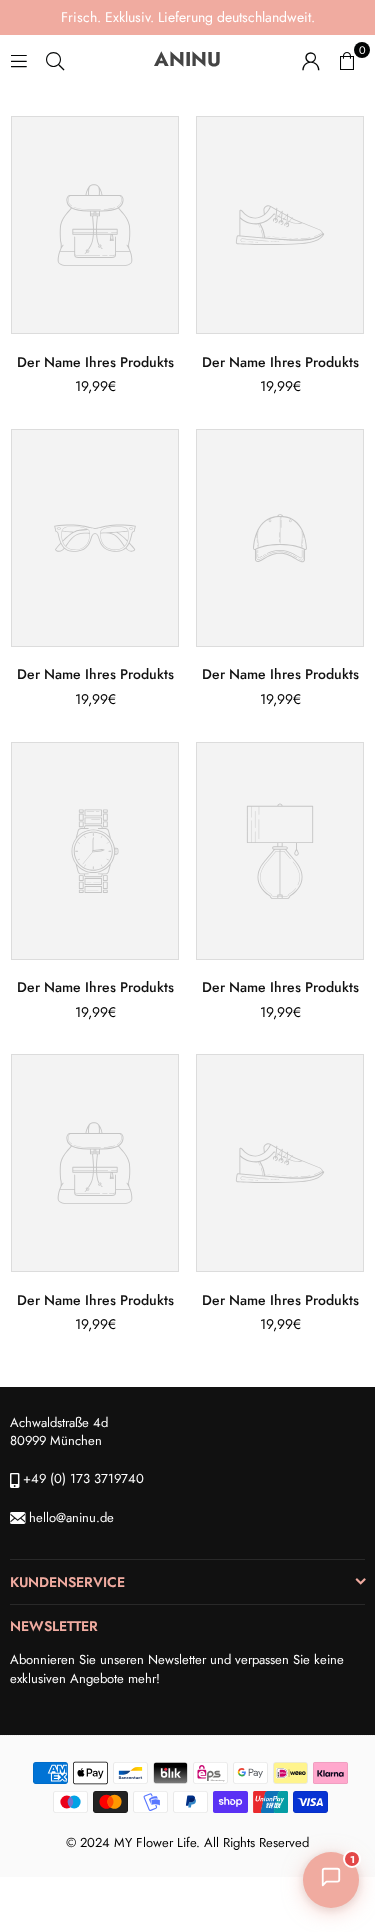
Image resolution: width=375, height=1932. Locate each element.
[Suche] (55, 59)
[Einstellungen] (311, 60)
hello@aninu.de (71, 1518)
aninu (220, 60)
